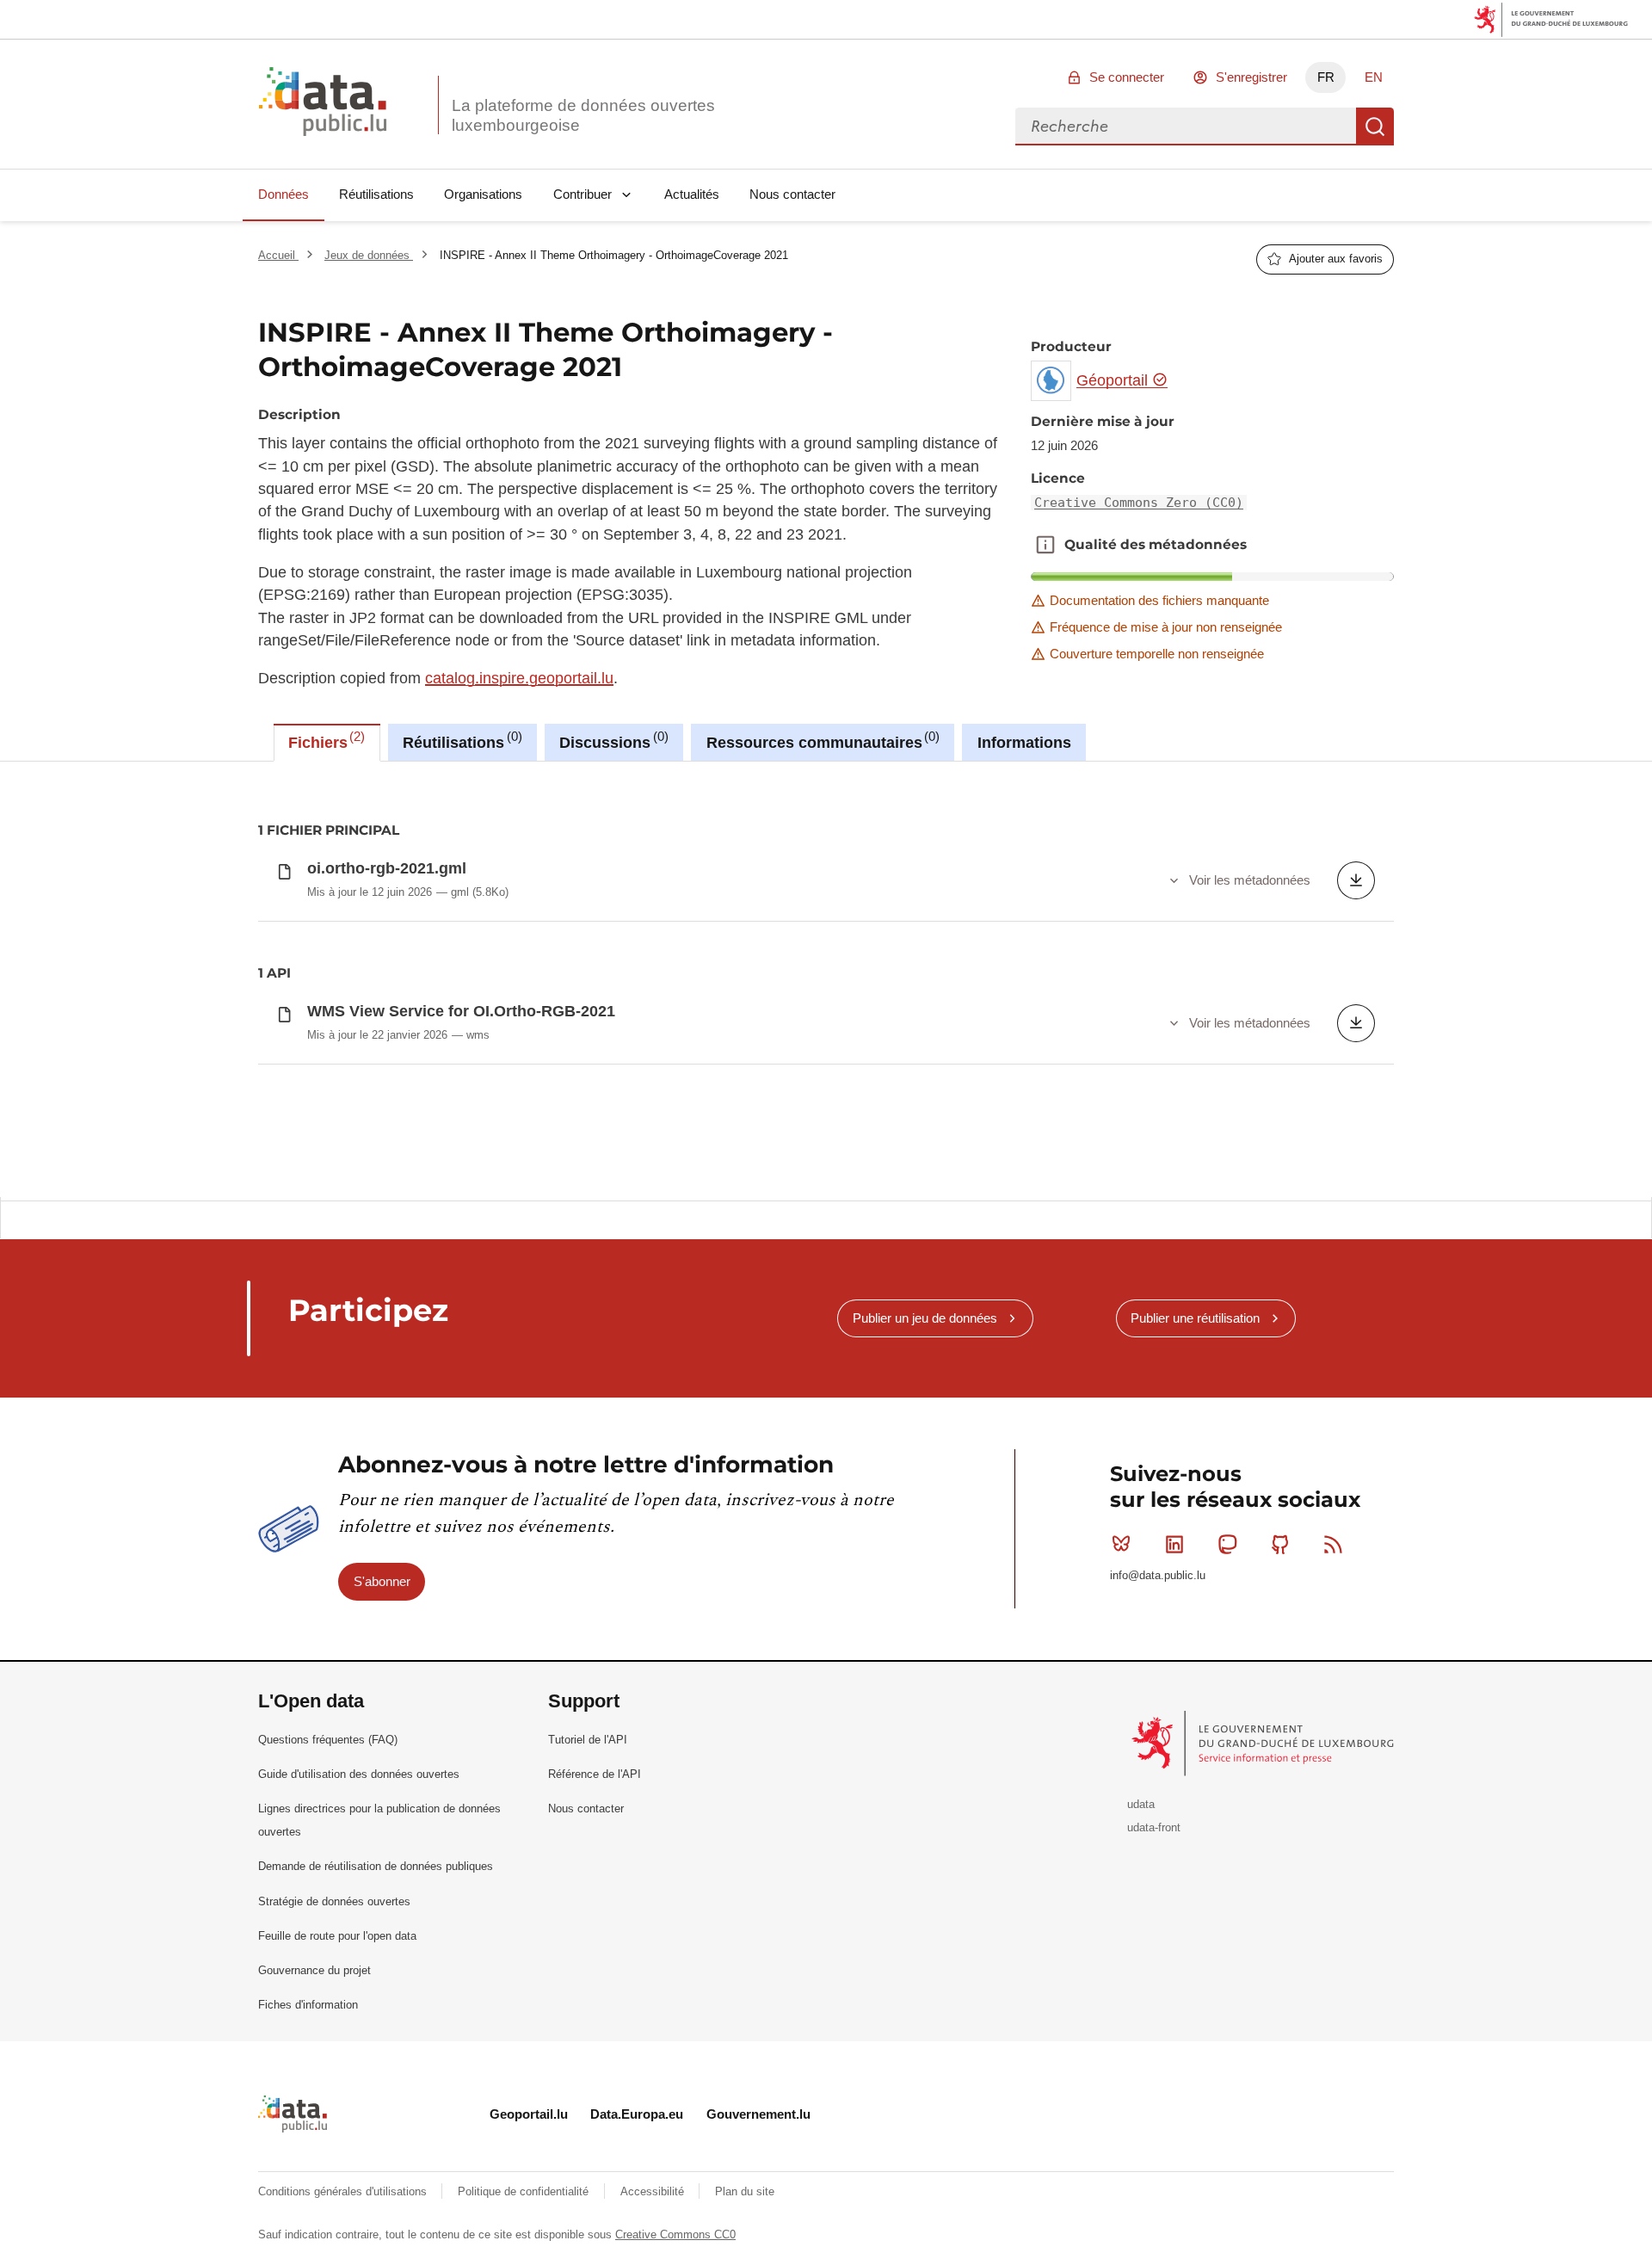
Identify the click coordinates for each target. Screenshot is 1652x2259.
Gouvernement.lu (758, 2114)
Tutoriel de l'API (588, 1740)
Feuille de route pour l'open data (337, 1936)
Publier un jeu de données (925, 1318)
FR (1326, 77)
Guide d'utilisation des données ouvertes (359, 1774)
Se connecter (1127, 77)
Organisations (483, 194)
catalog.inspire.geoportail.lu (519, 678)
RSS (1334, 1544)
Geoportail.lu (529, 2114)
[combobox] (1186, 127)
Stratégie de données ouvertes (334, 1901)
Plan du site (745, 2191)
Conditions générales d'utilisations (344, 2191)
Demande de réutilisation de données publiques (376, 1866)
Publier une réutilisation (1195, 1318)
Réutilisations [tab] (460, 740)
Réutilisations (376, 194)
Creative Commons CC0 (675, 2234)
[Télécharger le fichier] (1356, 880)
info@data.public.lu (1158, 1575)
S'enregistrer (1251, 77)
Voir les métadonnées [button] (1250, 880)
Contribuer (583, 194)
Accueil (278, 255)
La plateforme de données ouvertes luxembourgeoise (583, 115)
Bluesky (1121, 1544)
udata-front (1154, 1827)
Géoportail (1114, 380)
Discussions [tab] (611, 740)
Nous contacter (792, 194)
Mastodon (1227, 1544)
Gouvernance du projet (314, 1970)
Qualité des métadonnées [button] (1045, 545)
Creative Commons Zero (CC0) (1139, 503)
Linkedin (1174, 1544)
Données (284, 194)
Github (1280, 1544)
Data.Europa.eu (637, 2114)
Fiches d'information (308, 2005)
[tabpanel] (826, 979)
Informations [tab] (1024, 743)
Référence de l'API (595, 1774)
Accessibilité (654, 2191)
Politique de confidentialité (525, 2191)
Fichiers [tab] (324, 740)
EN (1374, 77)
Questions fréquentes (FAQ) (328, 1740)
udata (1141, 1804)
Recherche (1375, 127)
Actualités (692, 194)
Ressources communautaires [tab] (821, 740)
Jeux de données (369, 255)
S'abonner (382, 1581)
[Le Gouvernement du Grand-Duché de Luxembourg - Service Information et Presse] (1264, 1743)
